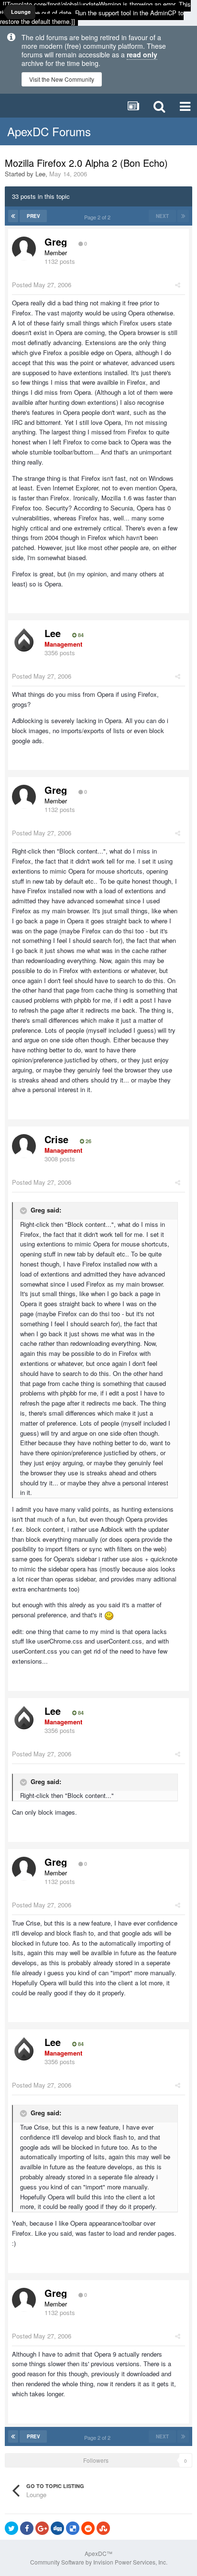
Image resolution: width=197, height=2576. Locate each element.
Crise (56, 1139)
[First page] (13, 216)
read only (142, 54)
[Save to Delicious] (73, 2528)
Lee (40, 174)
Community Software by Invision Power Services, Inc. (99, 2562)
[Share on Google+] (42, 2528)
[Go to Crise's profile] (24, 1146)
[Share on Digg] (57, 2528)
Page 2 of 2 (99, 217)
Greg (56, 242)
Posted (42, 285)
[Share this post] (178, 285)
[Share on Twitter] (11, 2528)
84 (80, 635)
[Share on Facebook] (27, 2528)
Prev (33, 216)
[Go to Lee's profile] (24, 640)
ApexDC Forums (49, 131)
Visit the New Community (62, 79)
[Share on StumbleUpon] (103, 2528)
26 (88, 1141)
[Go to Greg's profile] (24, 249)
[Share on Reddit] (88, 2528)
